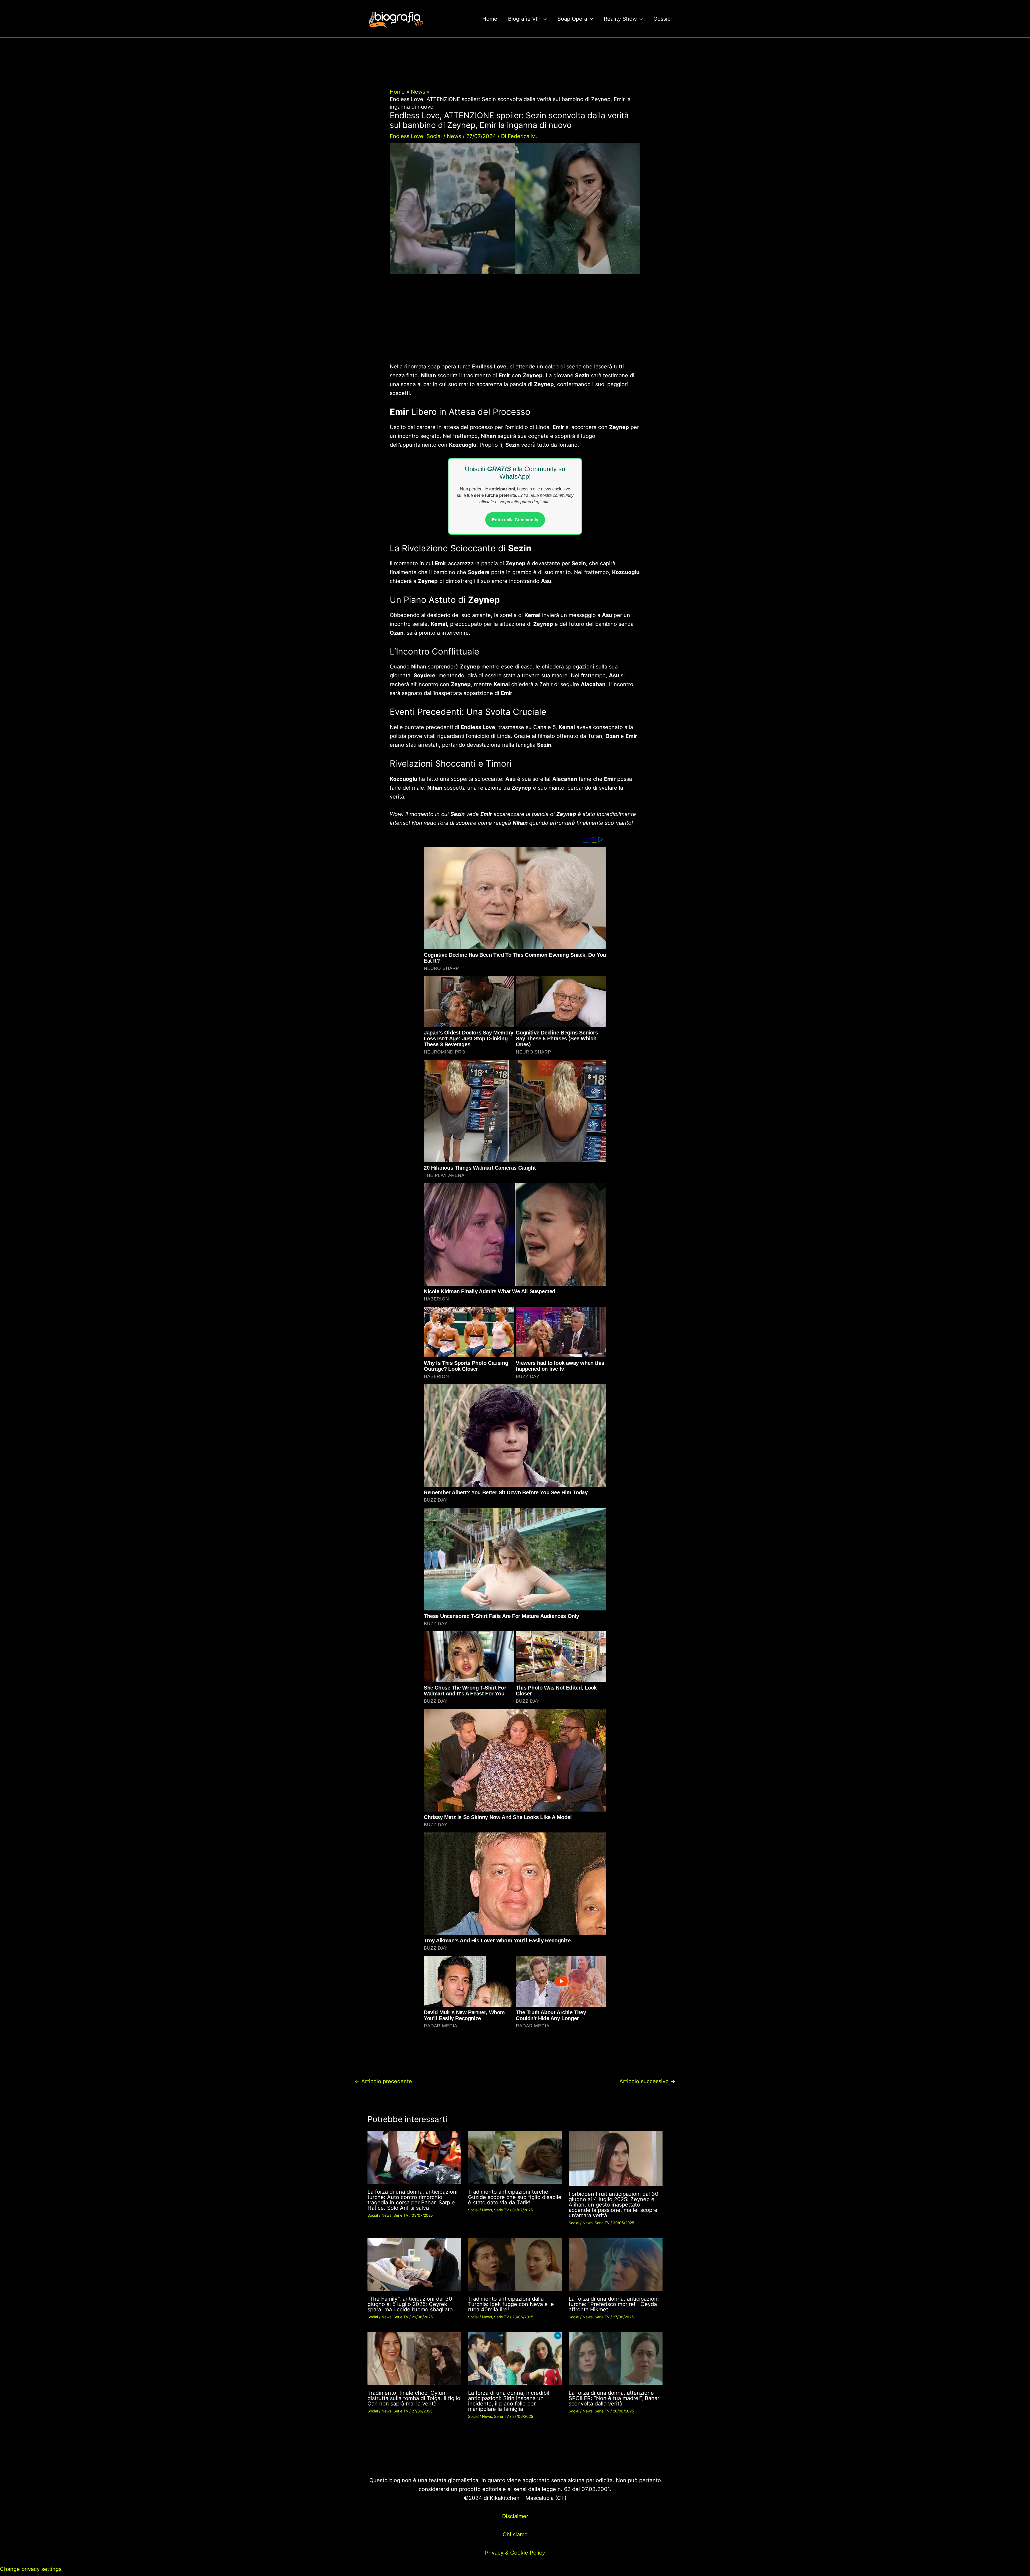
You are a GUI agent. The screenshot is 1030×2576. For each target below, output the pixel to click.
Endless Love (407, 136)
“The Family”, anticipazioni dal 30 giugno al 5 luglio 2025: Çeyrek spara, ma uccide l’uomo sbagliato (410, 2304)
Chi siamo (515, 2534)
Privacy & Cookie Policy (515, 2553)
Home (490, 19)
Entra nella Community (515, 520)
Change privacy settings (31, 2569)
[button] (544, 19)
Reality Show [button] (620, 19)
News (454, 136)
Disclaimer (515, 2516)
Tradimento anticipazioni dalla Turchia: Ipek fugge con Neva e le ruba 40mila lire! (511, 2304)
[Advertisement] (515, 323)
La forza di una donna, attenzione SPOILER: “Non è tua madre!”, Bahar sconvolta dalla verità (614, 2398)
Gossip (662, 19)
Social (434, 136)
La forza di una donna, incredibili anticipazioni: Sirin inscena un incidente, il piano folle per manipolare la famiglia (509, 2401)
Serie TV (401, 2215)
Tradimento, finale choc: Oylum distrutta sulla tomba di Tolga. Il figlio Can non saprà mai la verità (414, 2398)
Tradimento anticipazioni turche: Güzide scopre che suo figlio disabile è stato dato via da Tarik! (515, 2197)
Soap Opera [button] (572, 19)
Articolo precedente (383, 2081)
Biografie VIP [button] (524, 19)
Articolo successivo (647, 2081)
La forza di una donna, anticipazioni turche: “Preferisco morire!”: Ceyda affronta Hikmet (614, 2304)
